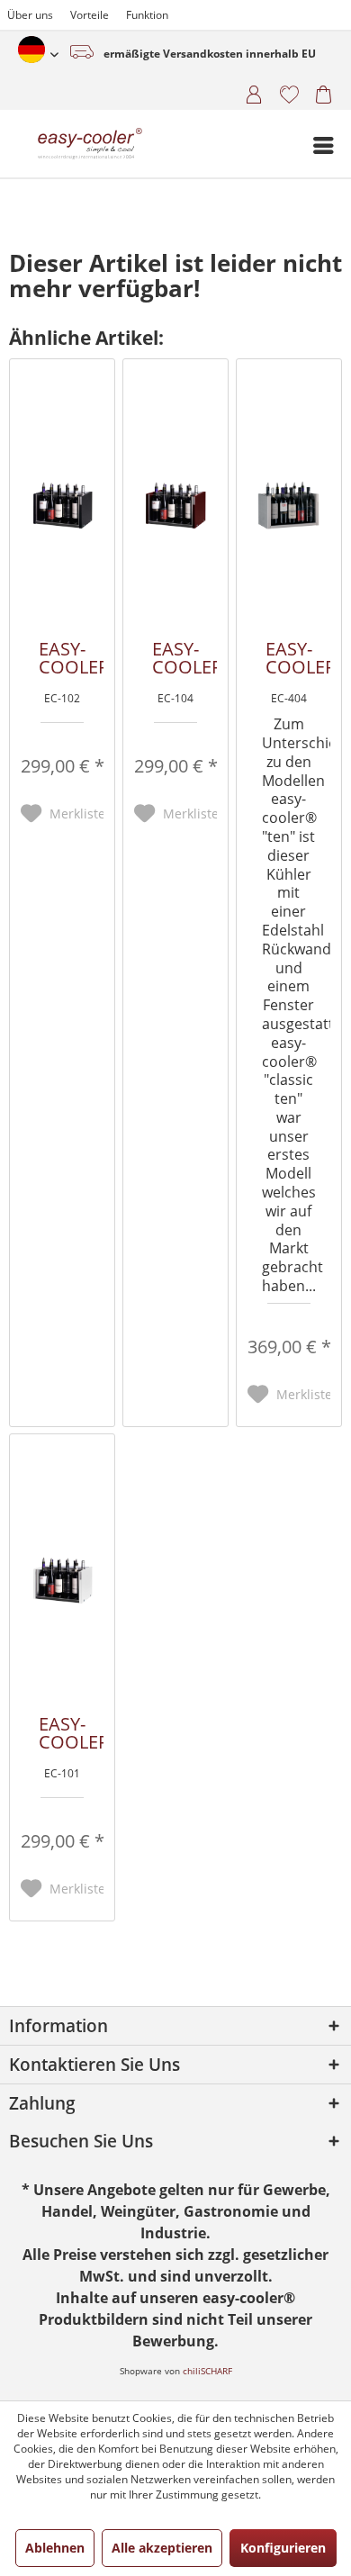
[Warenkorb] (317, 92)
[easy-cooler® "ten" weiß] (63, 1580)
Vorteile (90, 15)
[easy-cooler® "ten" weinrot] (175, 505)
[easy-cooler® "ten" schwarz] (63, 505)
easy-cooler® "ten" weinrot (184, 658)
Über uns (30, 15)
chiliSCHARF (207, 2371)
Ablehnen (55, 2548)
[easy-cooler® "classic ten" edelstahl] (288, 505)
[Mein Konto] (248, 92)
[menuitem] (248, 92)
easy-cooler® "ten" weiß (71, 1733)
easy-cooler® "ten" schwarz (71, 658)
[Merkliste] (282, 92)
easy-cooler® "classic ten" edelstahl (298, 658)
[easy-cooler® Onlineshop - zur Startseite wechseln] (54, 144)
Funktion (147, 15)
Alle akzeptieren (162, 2548)
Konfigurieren (283, 2548)
